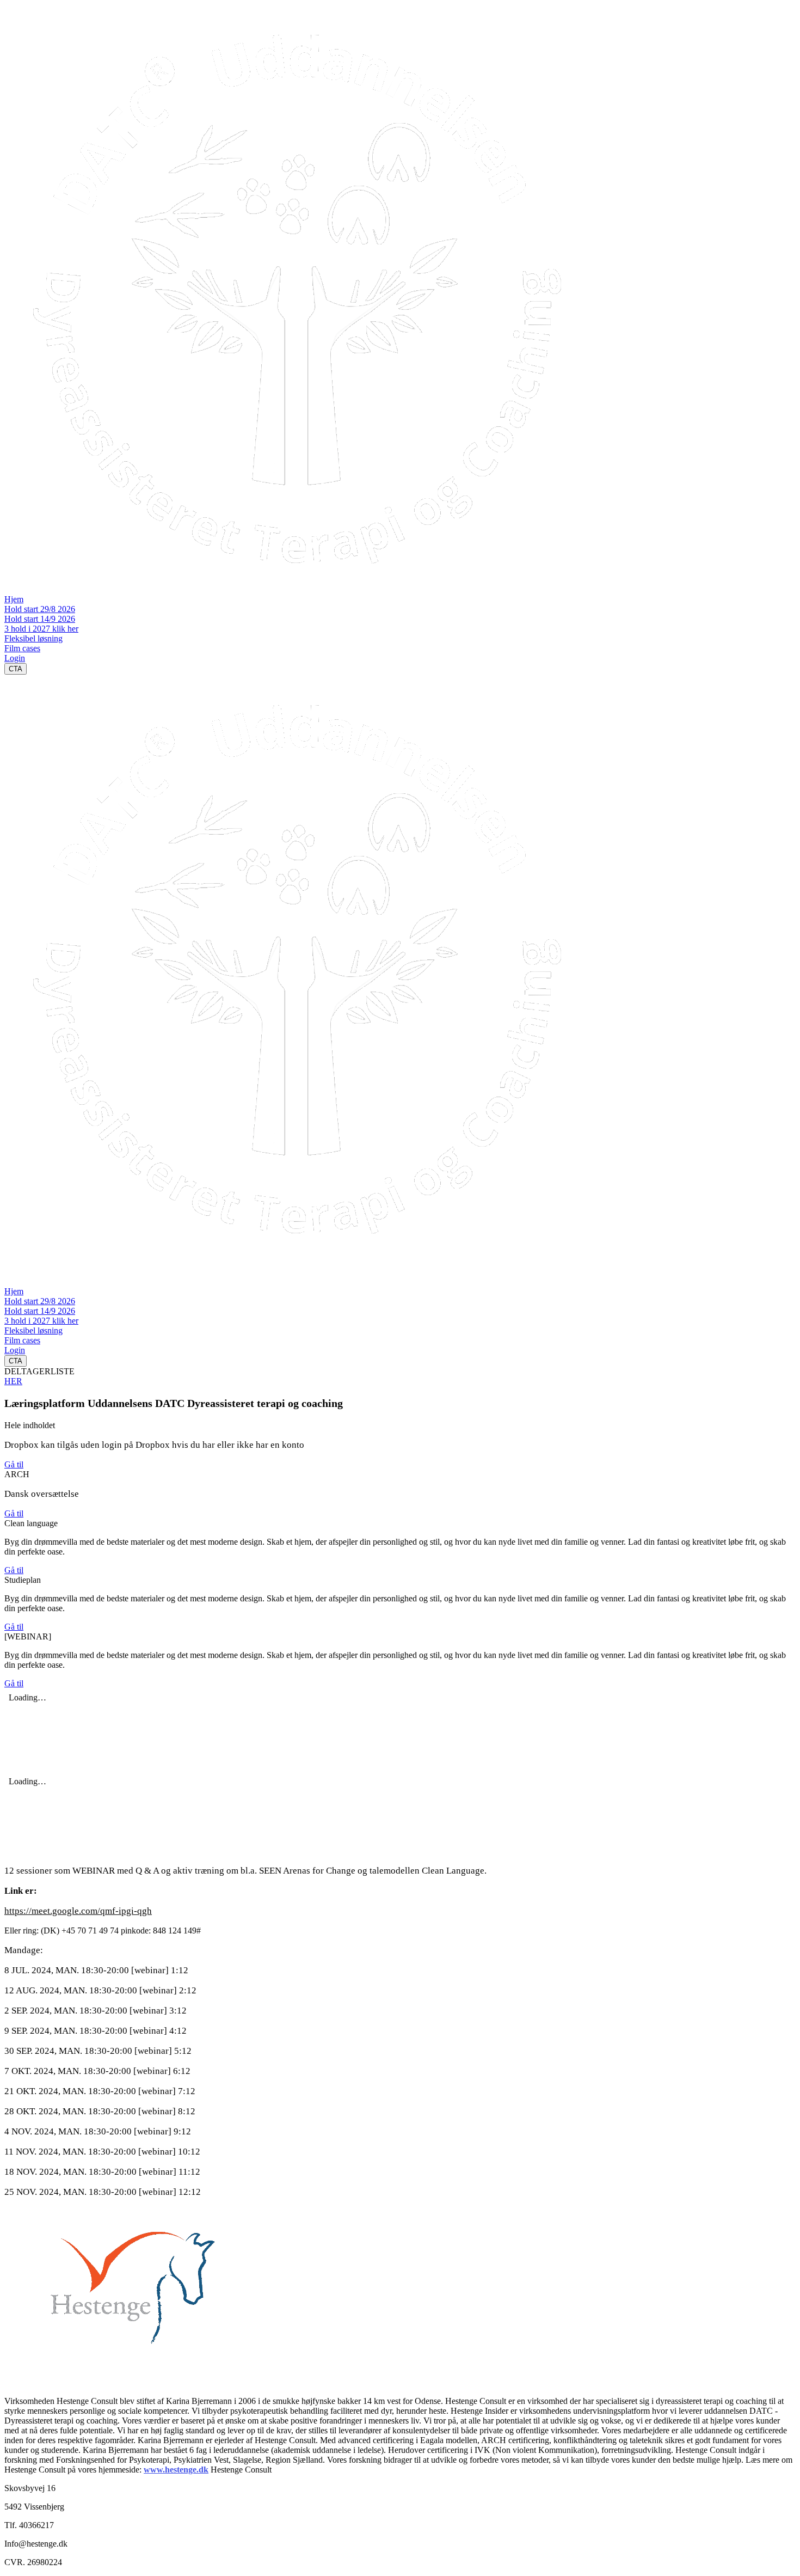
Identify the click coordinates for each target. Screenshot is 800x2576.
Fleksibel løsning (33, 638)
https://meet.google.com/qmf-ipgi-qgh (78, 1911)
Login (15, 658)
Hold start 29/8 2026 (40, 609)
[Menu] (15, 1276)
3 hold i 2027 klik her (41, 629)
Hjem (14, 599)
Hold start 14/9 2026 (40, 619)
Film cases (22, 648)
